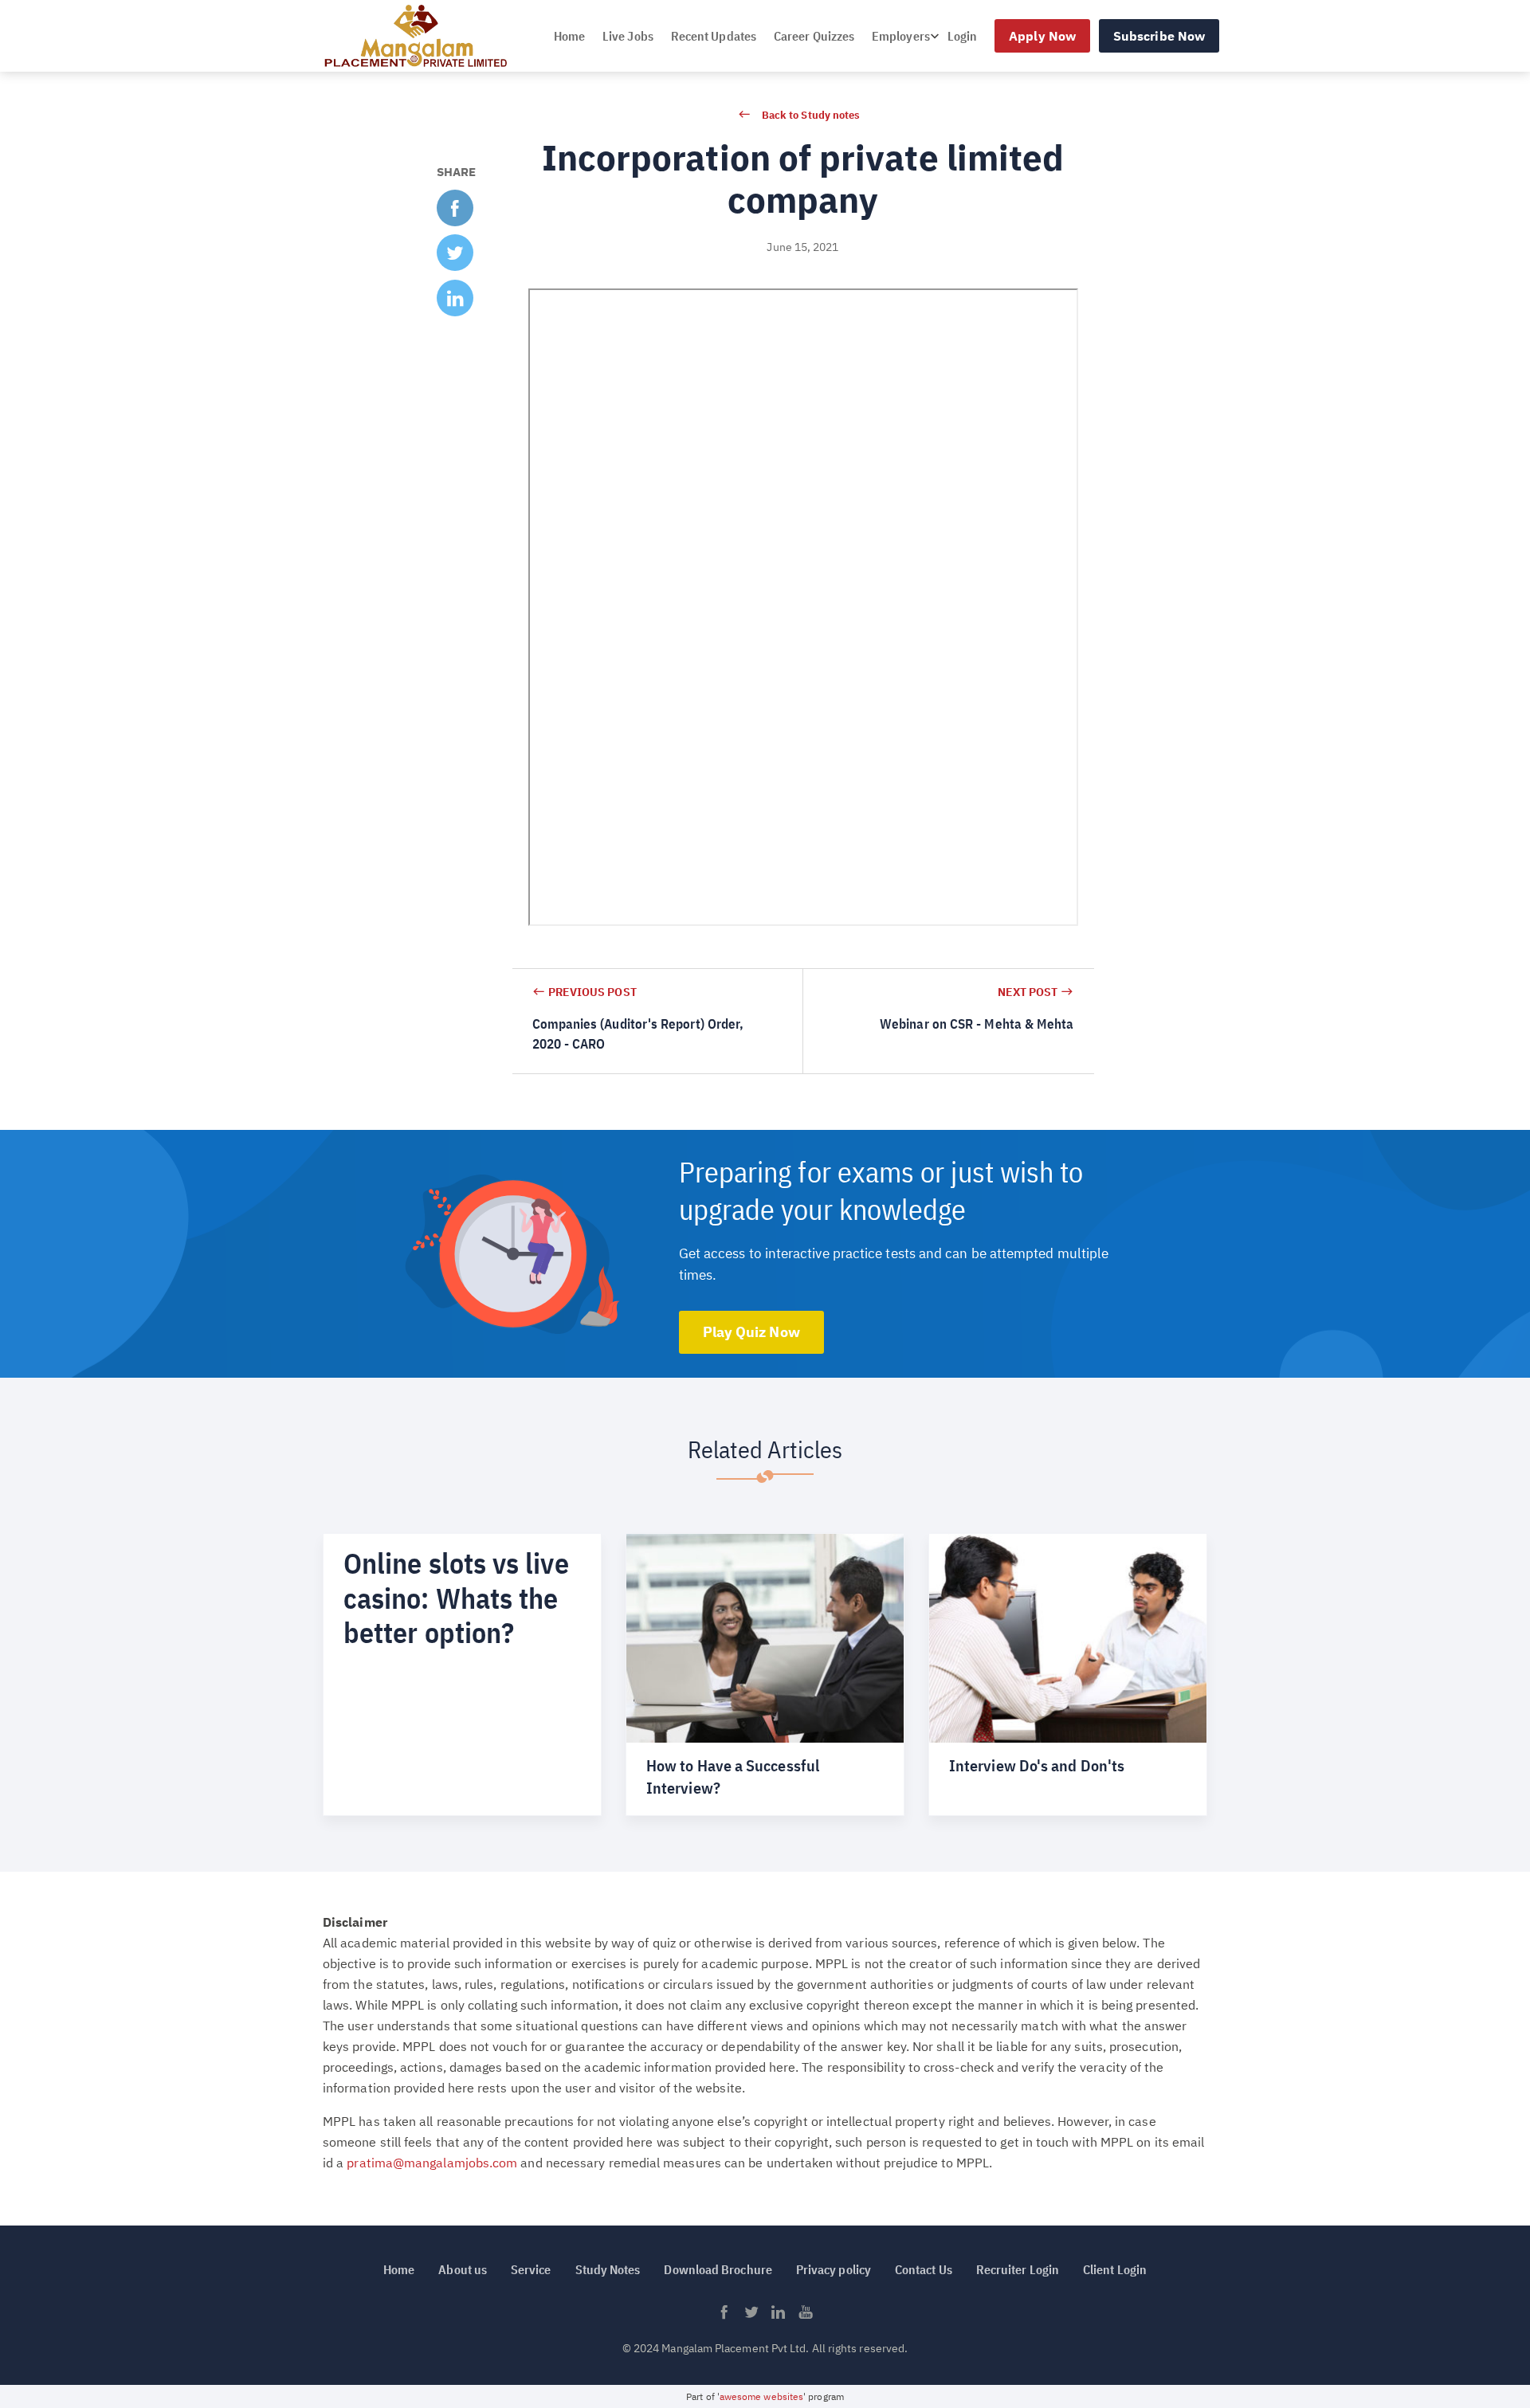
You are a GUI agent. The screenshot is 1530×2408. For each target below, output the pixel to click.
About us (463, 2269)
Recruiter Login (1018, 2269)
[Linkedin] (779, 2316)
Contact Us (924, 2269)
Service (531, 2269)
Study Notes (608, 2269)
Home (569, 36)
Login (962, 36)
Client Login (1115, 2269)
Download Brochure (718, 2269)
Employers (901, 36)
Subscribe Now (1159, 36)
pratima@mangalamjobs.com (432, 2163)
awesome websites (761, 2396)
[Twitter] (751, 2316)
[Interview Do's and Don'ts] (1068, 1674)
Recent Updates (714, 36)
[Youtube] (806, 2316)
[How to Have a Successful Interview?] (765, 1674)
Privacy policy (834, 2269)
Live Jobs (628, 36)
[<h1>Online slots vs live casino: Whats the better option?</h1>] (462, 1674)
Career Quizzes (814, 36)
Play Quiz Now (751, 1332)
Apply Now (1042, 36)
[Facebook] (724, 2316)
